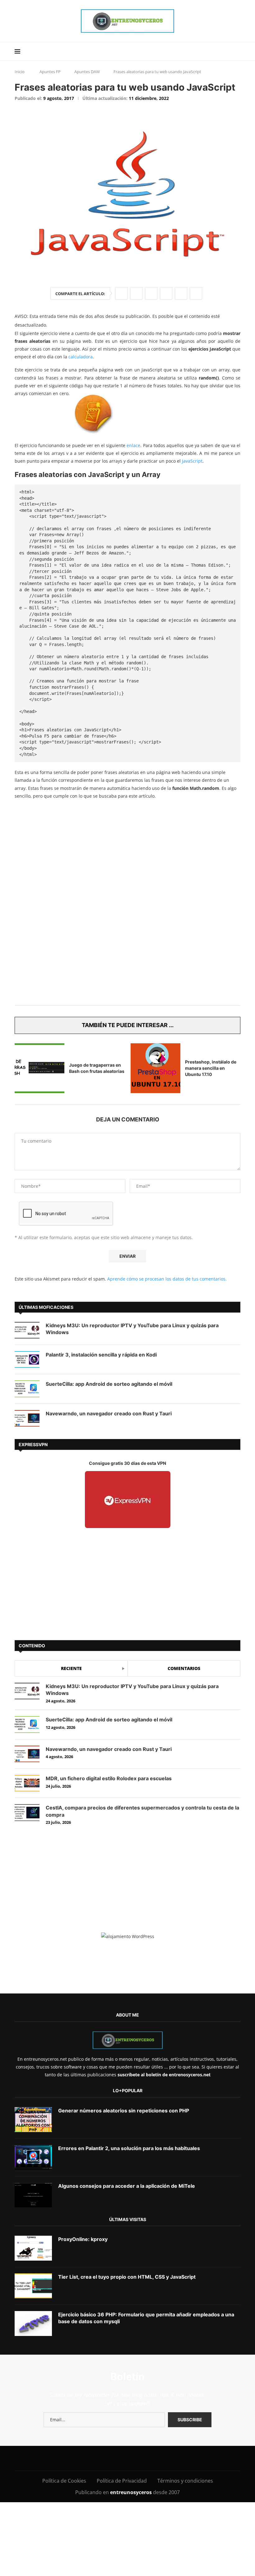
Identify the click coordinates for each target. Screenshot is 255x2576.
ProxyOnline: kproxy (83, 2239)
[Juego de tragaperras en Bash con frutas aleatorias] (39, 1068)
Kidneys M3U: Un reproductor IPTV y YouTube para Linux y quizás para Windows (132, 1329)
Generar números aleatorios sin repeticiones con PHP (124, 2111)
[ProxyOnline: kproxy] (33, 2248)
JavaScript (192, 461)
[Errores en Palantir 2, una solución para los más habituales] (33, 2157)
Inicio (20, 72)
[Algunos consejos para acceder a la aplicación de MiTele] (33, 2195)
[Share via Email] (196, 293)
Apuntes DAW (87, 72)
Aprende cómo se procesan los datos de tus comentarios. (167, 1279)
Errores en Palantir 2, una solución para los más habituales (129, 2148)
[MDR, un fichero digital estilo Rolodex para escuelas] (27, 1783)
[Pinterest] (96, 2458)
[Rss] (166, 2458)
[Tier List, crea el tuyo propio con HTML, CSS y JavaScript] (33, 2286)
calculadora (81, 357)
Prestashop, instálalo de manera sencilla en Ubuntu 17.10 (211, 1068)
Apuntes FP (50, 72)
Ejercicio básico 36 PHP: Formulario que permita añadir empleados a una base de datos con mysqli (146, 2318)
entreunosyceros (132, 2492)
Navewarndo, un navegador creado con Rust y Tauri (109, 1413)
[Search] (237, 51)
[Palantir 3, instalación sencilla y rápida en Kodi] (27, 1359)
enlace (133, 445)
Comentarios (184, 1668)
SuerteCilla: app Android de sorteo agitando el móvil (109, 1384)
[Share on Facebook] (121, 293)
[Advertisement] (127, 849)
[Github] (138, 2458)
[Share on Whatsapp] (166, 293)
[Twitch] (152, 2458)
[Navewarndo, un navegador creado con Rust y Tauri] (27, 1418)
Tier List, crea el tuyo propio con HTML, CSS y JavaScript (127, 2277)
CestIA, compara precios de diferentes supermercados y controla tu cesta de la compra (142, 1811)
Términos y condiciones (185, 2481)
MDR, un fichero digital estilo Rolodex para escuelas (109, 1778)
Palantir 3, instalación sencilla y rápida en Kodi (101, 1355)
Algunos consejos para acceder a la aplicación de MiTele (127, 2186)
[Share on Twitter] (136, 293)
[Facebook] (57, 2458)
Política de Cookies (64, 2481)
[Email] (124, 2458)
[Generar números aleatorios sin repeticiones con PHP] (33, 2120)
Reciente (71, 1668)
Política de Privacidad (122, 2481)
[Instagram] (82, 2458)
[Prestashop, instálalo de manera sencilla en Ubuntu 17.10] (155, 1068)
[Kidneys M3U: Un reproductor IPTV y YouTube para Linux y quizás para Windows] (27, 1330)
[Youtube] (110, 2458)
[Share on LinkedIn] (151, 293)
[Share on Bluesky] (181, 293)
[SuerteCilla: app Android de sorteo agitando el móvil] (27, 1389)
